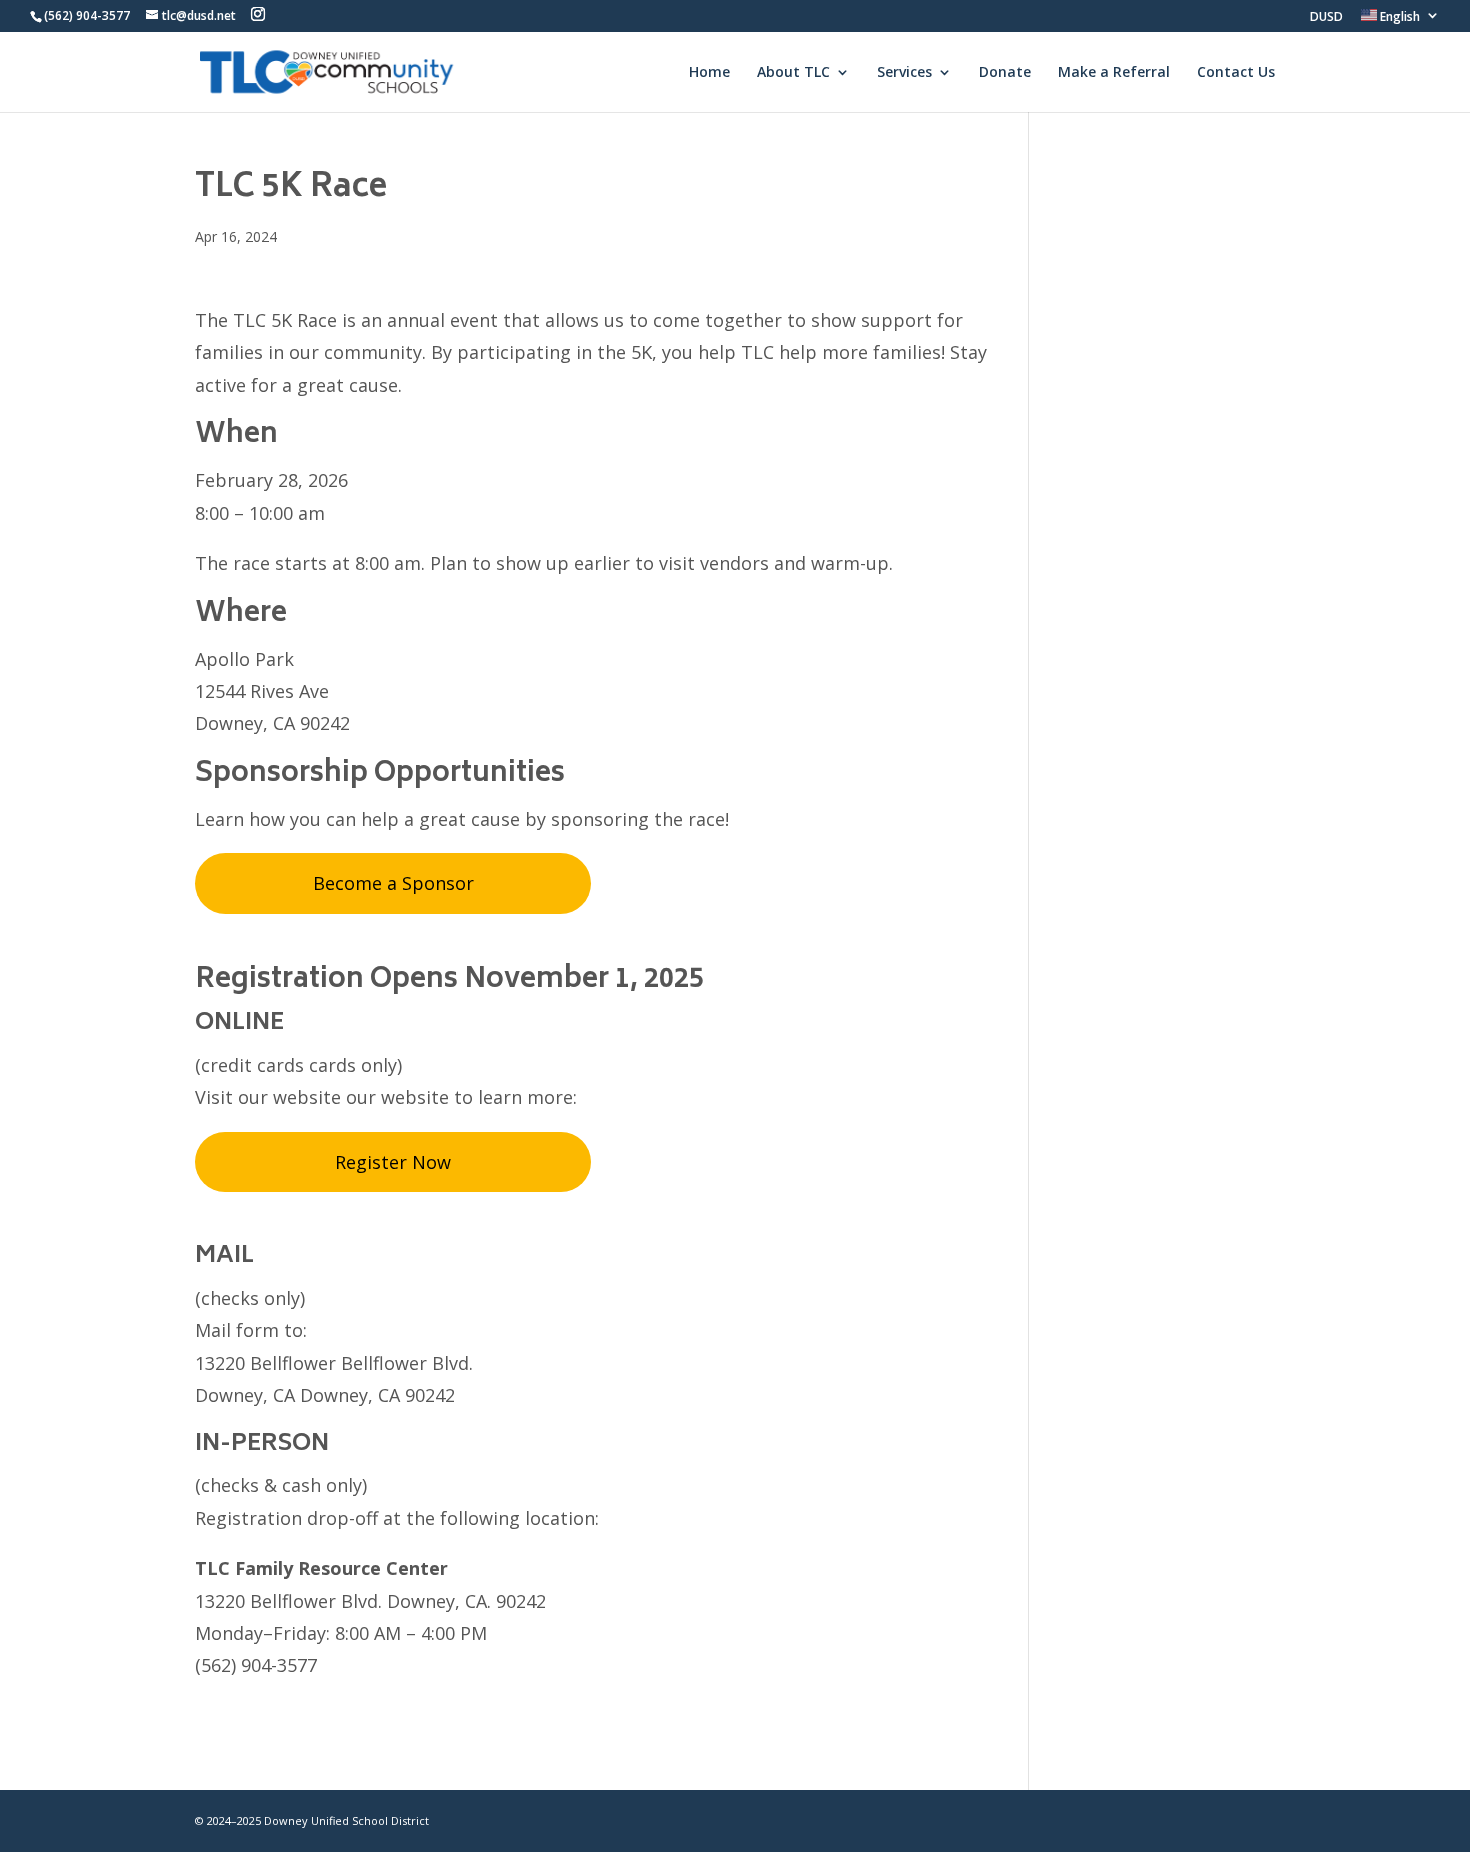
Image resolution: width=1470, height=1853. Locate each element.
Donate (1005, 73)
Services (904, 73)
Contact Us (1236, 73)
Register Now (393, 1162)
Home (709, 73)
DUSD (1326, 18)
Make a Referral (1114, 73)
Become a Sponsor (393, 883)
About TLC (793, 73)
